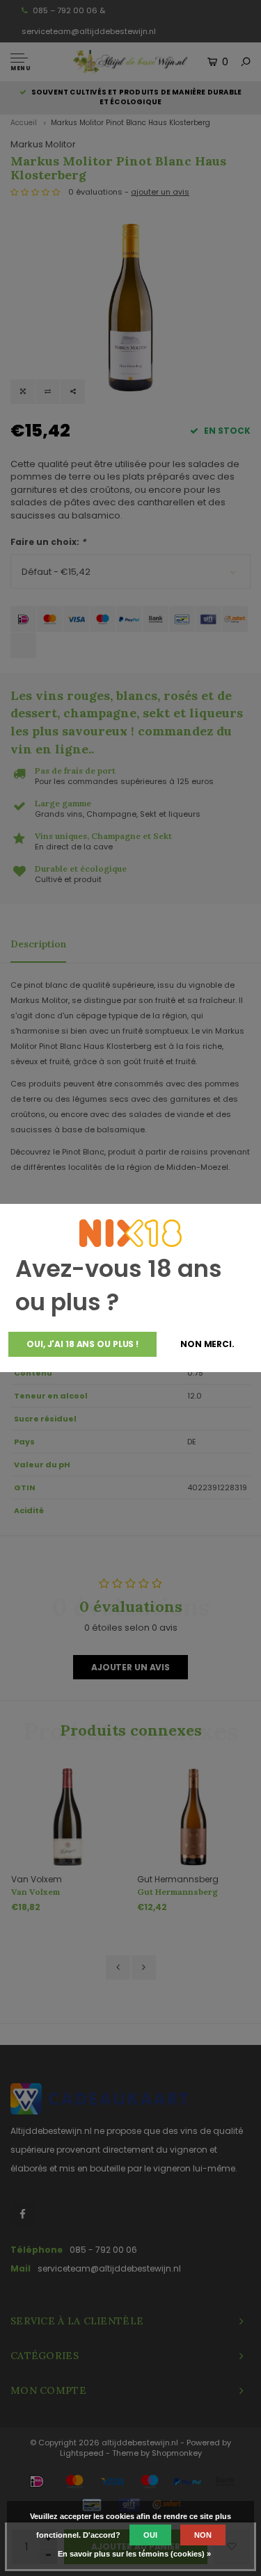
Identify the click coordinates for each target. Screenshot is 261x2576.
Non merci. (207, 1344)
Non (203, 2535)
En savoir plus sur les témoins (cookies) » (134, 2554)
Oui (150, 2535)
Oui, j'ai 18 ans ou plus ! (82, 1344)
